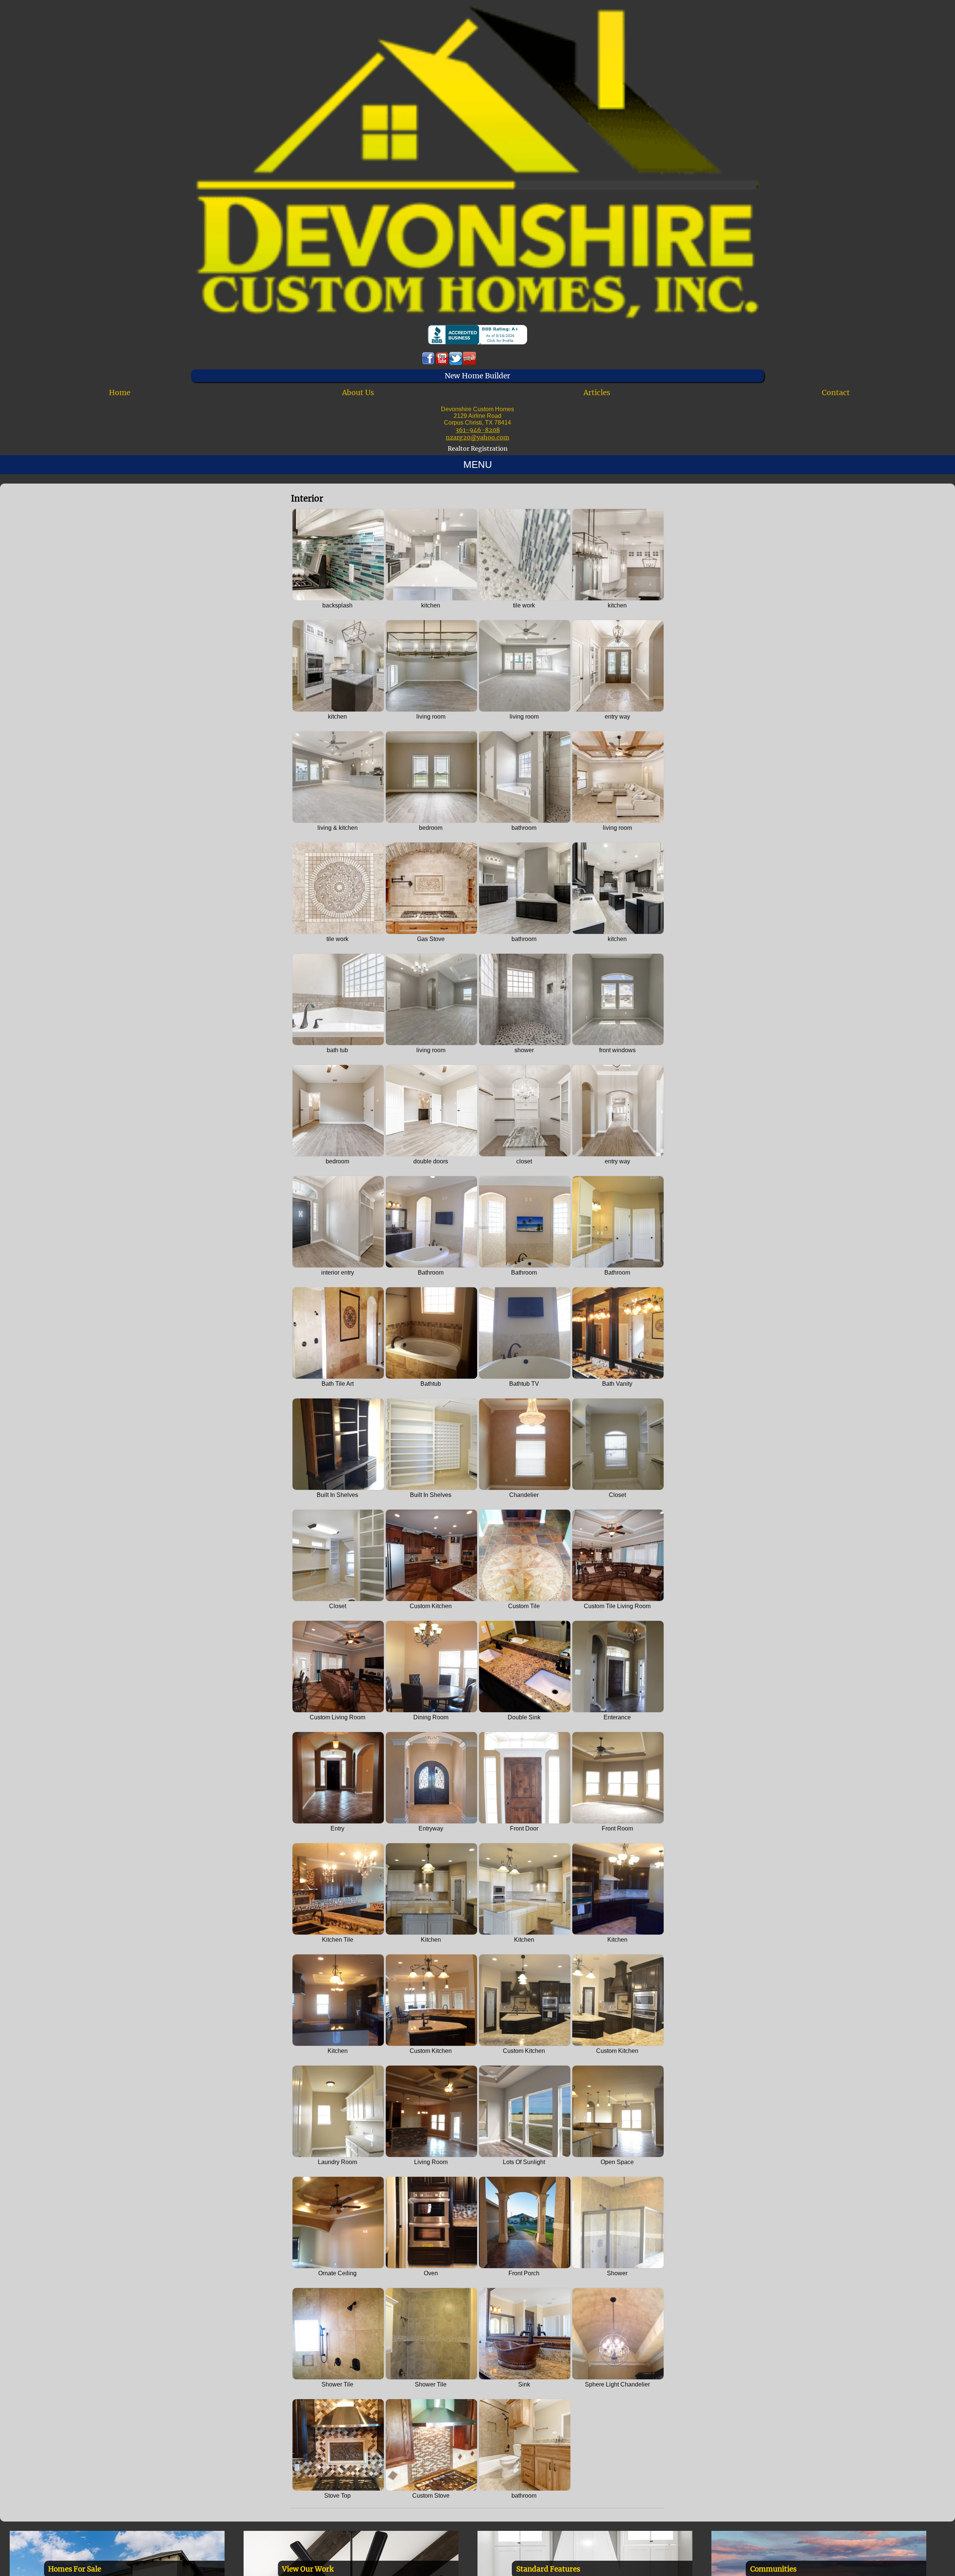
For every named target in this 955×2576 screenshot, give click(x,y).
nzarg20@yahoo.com (477, 437)
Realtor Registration (478, 448)
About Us (358, 393)
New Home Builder (477, 376)
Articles (597, 393)
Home (120, 393)
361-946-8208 (478, 430)
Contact (836, 393)
